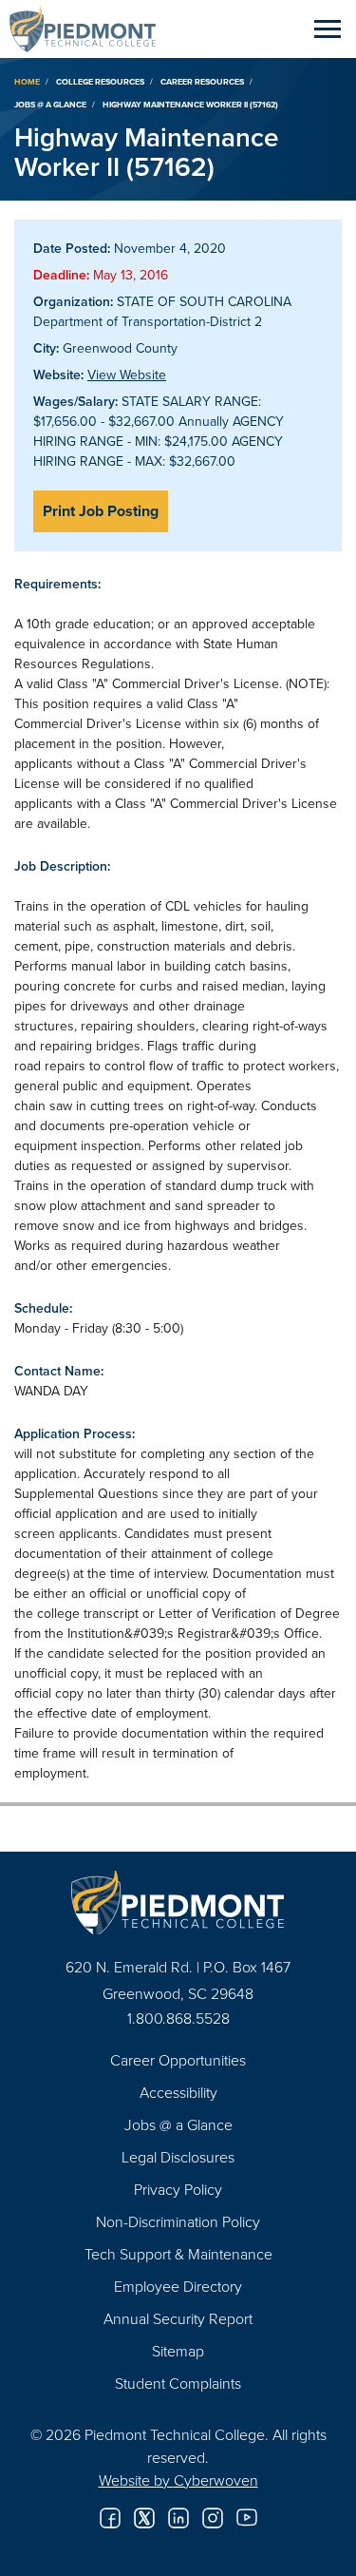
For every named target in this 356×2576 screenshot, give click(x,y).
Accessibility (178, 2092)
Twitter (144, 2518)
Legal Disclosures (178, 2157)
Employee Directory (178, 2286)
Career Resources (202, 81)
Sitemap (178, 2351)
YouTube (247, 2518)
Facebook (110, 2518)
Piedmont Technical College (90, 29)
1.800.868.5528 (178, 2018)
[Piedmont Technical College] (178, 1903)
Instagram (213, 2518)
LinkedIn (178, 2518)
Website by (178, 2480)
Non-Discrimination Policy (178, 2221)
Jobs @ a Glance (50, 104)
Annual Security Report (178, 2318)
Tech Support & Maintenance (178, 2254)
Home (27, 81)
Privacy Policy (178, 2189)
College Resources (100, 81)
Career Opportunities (178, 2060)
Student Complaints (178, 2383)
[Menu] (328, 29)
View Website (127, 375)
